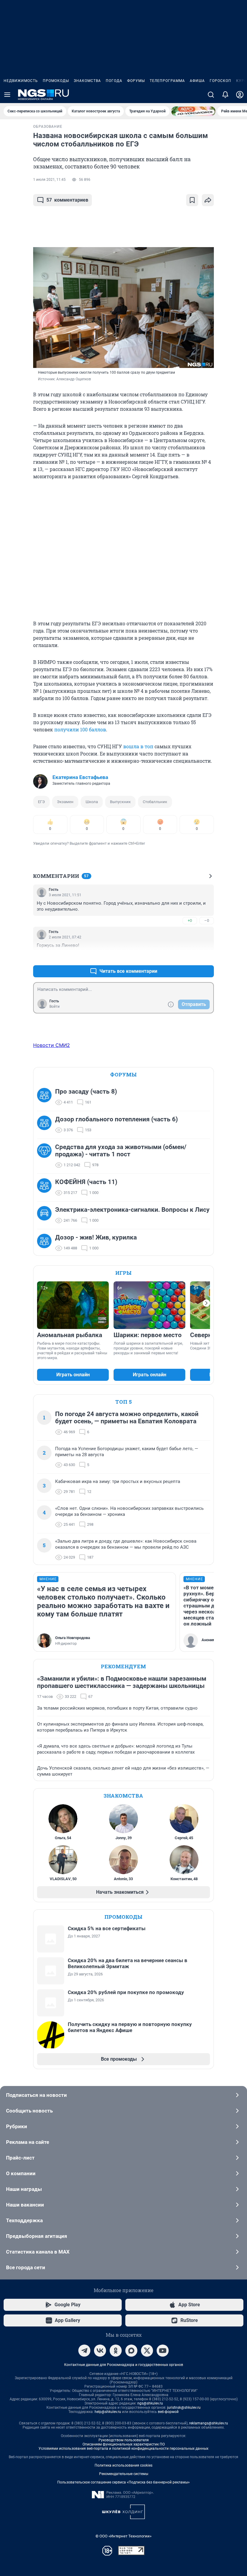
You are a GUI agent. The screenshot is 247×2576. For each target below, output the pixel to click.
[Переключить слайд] (206, 1303)
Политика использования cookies (123, 2465)
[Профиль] (240, 95)
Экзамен (65, 802)
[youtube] (163, 2351)
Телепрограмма (167, 81)
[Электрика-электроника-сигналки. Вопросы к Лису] (46, 1215)
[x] (147, 2351)
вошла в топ (138, 746)
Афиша (197, 81)
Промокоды (56, 81)
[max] (131, 2351)
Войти (55, 1007)
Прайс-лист (20, 2158)
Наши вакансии (25, 2205)
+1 (190, 957)
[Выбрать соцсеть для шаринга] (208, 200)
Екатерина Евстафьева (80, 777)
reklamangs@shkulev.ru (209, 2423)
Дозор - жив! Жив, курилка (96, 1237)
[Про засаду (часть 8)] (46, 1097)
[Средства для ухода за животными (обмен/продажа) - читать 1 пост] (46, 1156)
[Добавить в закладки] (192, 200)
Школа (92, 802)
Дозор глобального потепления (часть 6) (116, 1119)
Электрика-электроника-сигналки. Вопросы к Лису (132, 1210)
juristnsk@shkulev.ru (184, 2408)
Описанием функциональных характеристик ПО (124, 2444)
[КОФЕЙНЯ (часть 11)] (46, 1187)
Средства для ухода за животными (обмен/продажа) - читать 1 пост (121, 1151)
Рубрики (17, 2126)
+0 (190, 920)
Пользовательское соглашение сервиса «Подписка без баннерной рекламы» (123, 2482)
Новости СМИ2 (52, 1045)
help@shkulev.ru (108, 2412)
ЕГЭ (41, 802)
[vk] (100, 2351)
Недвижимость (21, 81)
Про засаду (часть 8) (86, 1092)
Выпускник (120, 802)
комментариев (67, 200)
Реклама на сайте (28, 2142)
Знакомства (87, 81)
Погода (114, 81)
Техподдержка (24, 2220)
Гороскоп (220, 81)
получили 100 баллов (80, 729)
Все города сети (26, 2267)
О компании (21, 2173)
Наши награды (24, 2189)
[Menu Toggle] (7, 95)
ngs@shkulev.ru (150, 2403)
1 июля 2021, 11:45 (49, 180)
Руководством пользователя (124, 2440)
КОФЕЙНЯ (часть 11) (86, 1182)
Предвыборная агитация (37, 2236)
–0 (207, 920)
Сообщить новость (29, 2111)
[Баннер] (193, 111)
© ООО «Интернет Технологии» (123, 2536)
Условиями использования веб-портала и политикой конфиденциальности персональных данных (123, 2449)
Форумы (136, 81)
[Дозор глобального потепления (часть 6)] (46, 1125)
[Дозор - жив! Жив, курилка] (46, 1243)
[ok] (116, 2351)
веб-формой (168, 2412)
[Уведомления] (225, 95)
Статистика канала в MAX (38, 2252)
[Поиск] (211, 95)
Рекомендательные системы (124, 2474)
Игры (123, 1273)
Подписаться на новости (36, 2095)
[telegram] (84, 2351)
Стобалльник (155, 802)
